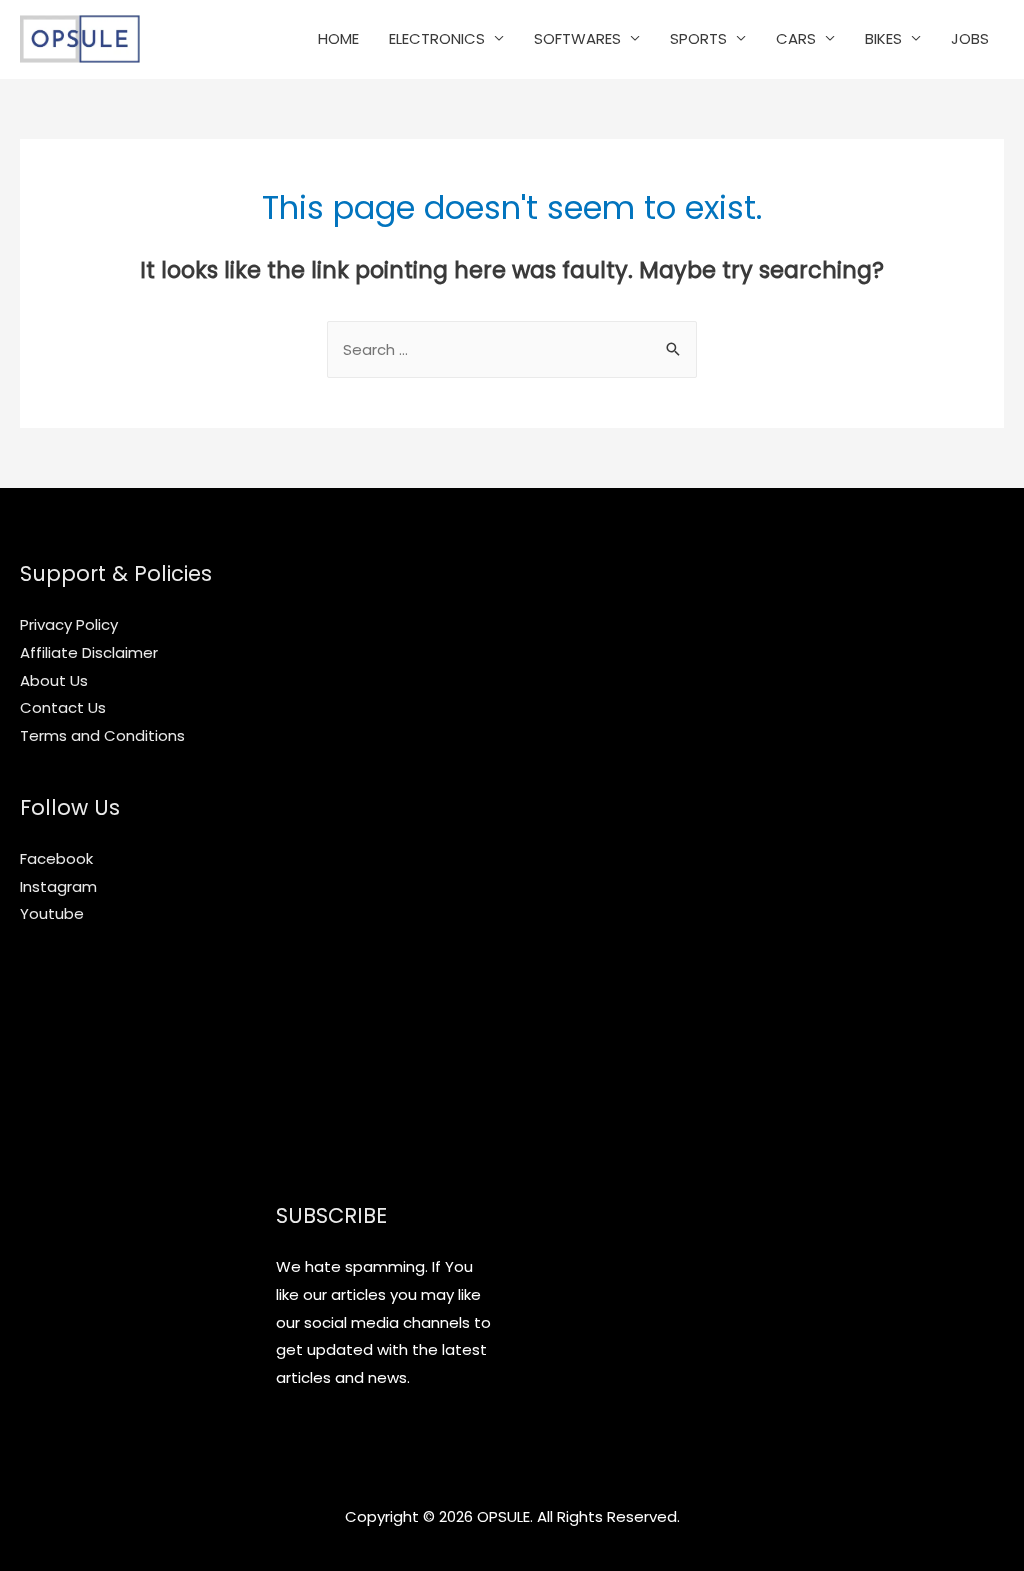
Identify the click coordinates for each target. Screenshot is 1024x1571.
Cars (796, 38)
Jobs (970, 38)
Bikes (883, 38)
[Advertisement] (384, 858)
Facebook (56, 858)
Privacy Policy (69, 624)
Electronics (437, 38)
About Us (54, 680)
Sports (698, 38)
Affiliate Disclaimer (89, 652)
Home (338, 38)
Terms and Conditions (102, 735)
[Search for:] (512, 349)
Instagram (58, 886)
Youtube (52, 913)
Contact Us (63, 707)
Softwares (577, 38)
